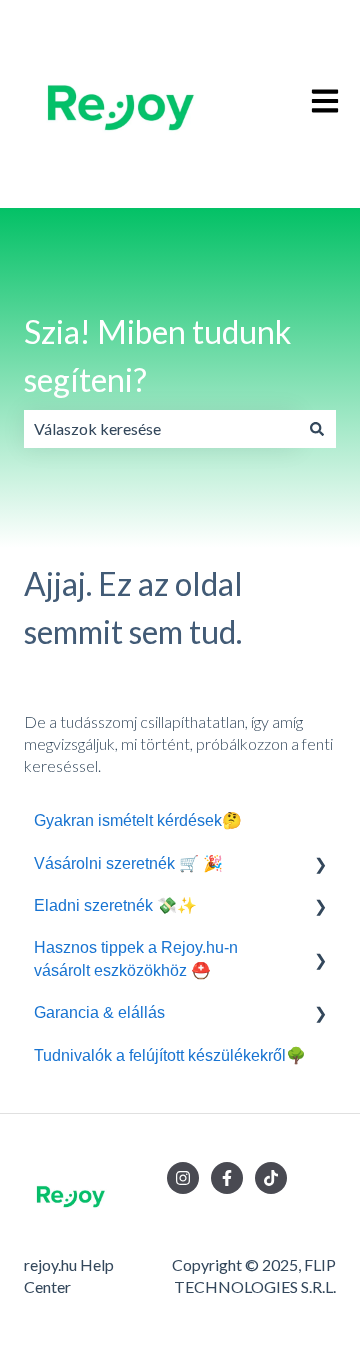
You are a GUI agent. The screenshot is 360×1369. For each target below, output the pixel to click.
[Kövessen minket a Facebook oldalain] (227, 1178)
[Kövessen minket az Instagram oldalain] (183, 1178)
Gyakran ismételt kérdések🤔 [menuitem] (138, 820)
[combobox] (161, 429)
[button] (320, 865)
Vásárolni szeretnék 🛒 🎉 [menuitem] (128, 863)
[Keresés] (317, 429)
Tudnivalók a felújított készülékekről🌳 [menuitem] (170, 1055)
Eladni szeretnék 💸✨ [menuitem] (115, 905)
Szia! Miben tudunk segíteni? (157, 355)
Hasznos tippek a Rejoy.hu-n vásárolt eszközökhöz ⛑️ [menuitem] (136, 958)
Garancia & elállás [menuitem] (99, 1012)
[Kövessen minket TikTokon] (271, 1178)
